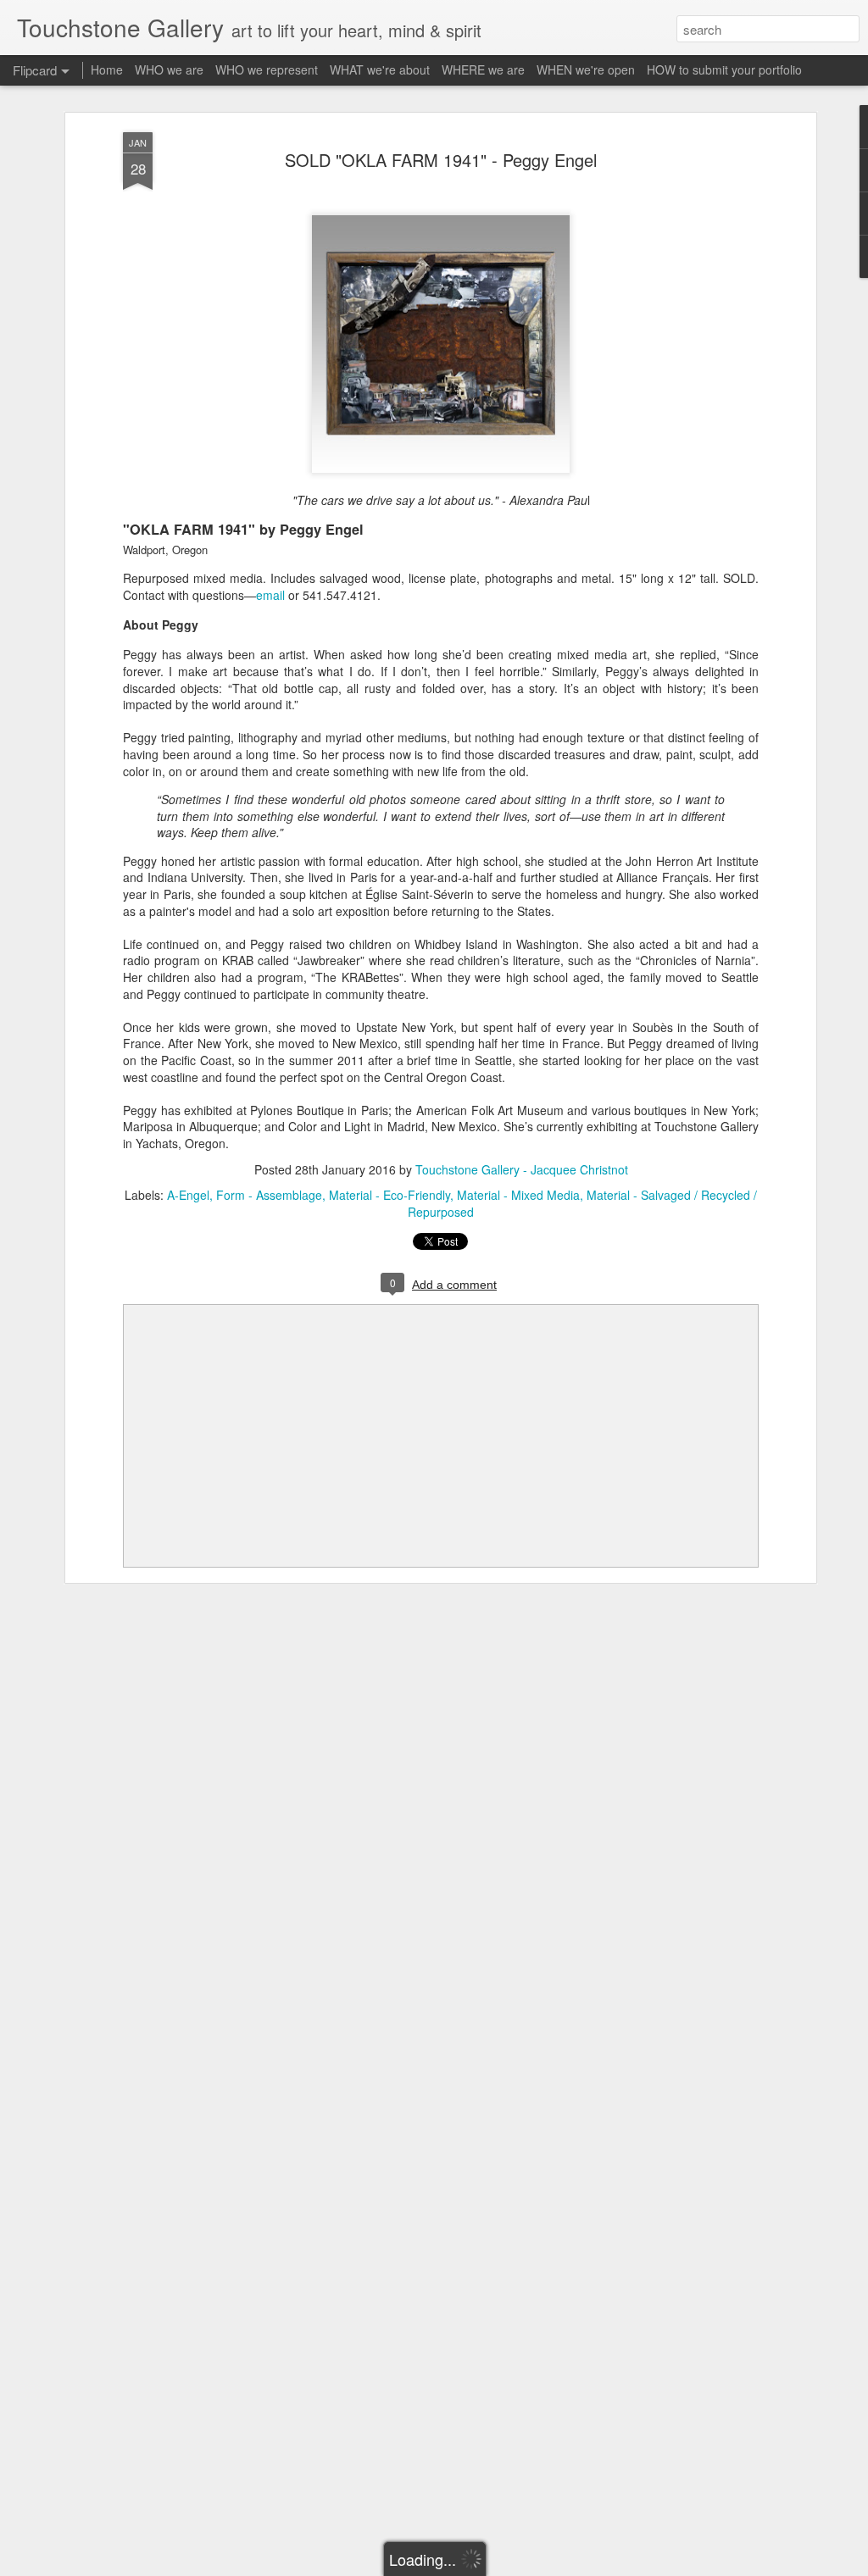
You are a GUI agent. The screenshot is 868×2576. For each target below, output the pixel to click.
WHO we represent (267, 69)
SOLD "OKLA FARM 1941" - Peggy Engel (441, 160)
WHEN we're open (586, 69)
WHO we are (169, 69)
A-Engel (188, 1195)
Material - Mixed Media (518, 1195)
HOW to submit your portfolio (724, 69)
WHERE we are (483, 69)
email (270, 595)
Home (107, 69)
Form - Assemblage (269, 1195)
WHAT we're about (380, 69)
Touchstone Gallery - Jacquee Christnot (522, 1169)
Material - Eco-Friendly (389, 1195)
